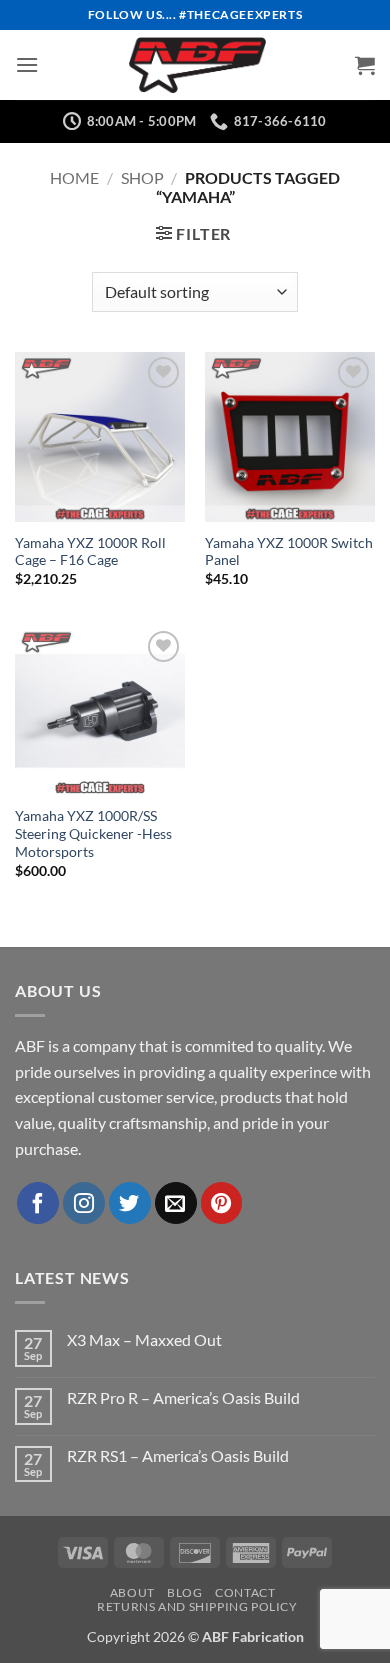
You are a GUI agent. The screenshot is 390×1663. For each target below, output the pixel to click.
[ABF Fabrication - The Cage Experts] (197, 65)
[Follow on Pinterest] (222, 1203)
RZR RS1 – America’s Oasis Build (178, 1455)
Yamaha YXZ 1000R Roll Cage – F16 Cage (90, 552)
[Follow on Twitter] (130, 1203)
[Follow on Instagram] (84, 1203)
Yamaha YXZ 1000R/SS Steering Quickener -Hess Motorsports (93, 833)
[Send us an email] (176, 1203)
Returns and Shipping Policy (197, 1606)
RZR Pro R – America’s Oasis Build (183, 1397)
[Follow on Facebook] (38, 1203)
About (132, 1592)
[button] (27, 64)
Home (74, 177)
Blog (184, 1592)
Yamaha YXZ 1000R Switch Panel (289, 552)
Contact (245, 1592)
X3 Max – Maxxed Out (144, 1339)
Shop (142, 177)
